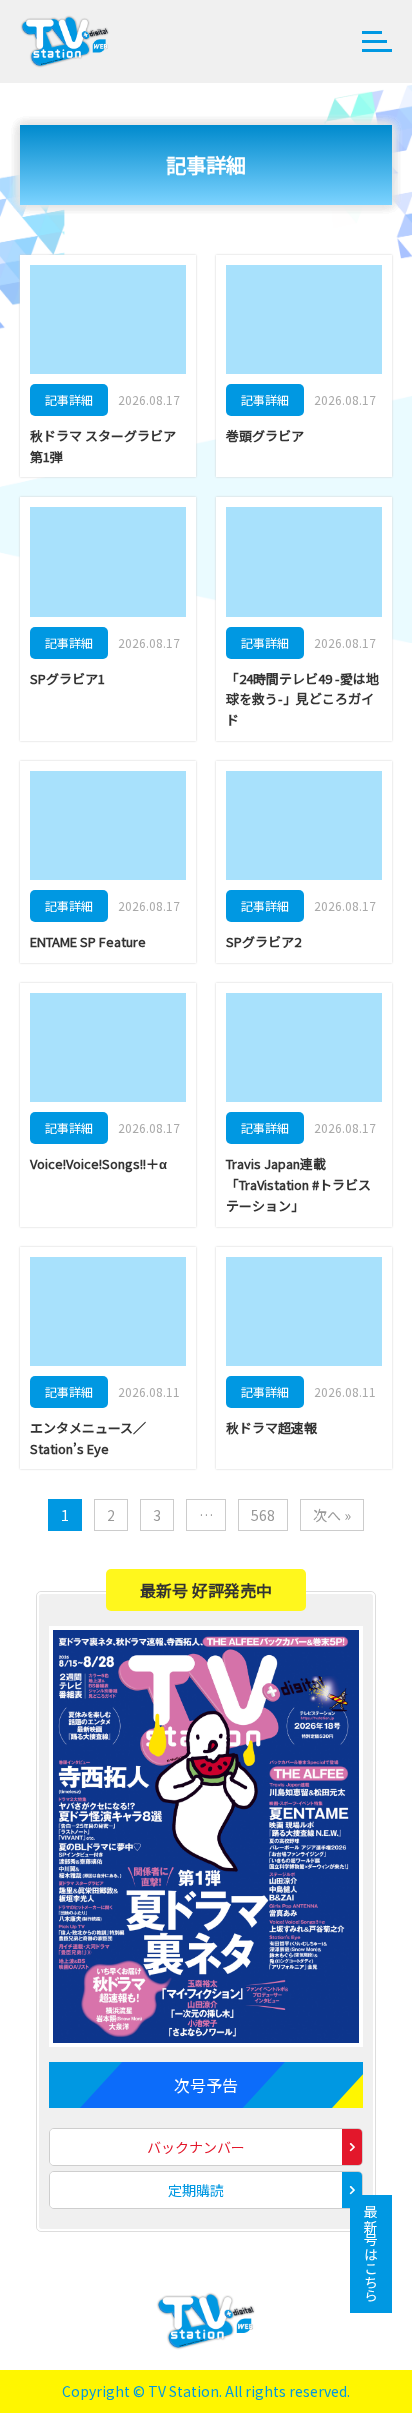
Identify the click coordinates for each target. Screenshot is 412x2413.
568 (263, 1515)
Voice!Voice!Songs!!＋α (98, 1163)
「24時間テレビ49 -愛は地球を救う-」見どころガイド (302, 699)
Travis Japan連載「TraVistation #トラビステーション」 (298, 1184)
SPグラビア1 (67, 678)
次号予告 (206, 2085)
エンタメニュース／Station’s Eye (88, 1438)
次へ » (332, 1515)
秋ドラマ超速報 (271, 1427)
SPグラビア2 (263, 941)
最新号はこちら (371, 2254)
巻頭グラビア (265, 435)
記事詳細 (69, 399)
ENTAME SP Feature (88, 941)
